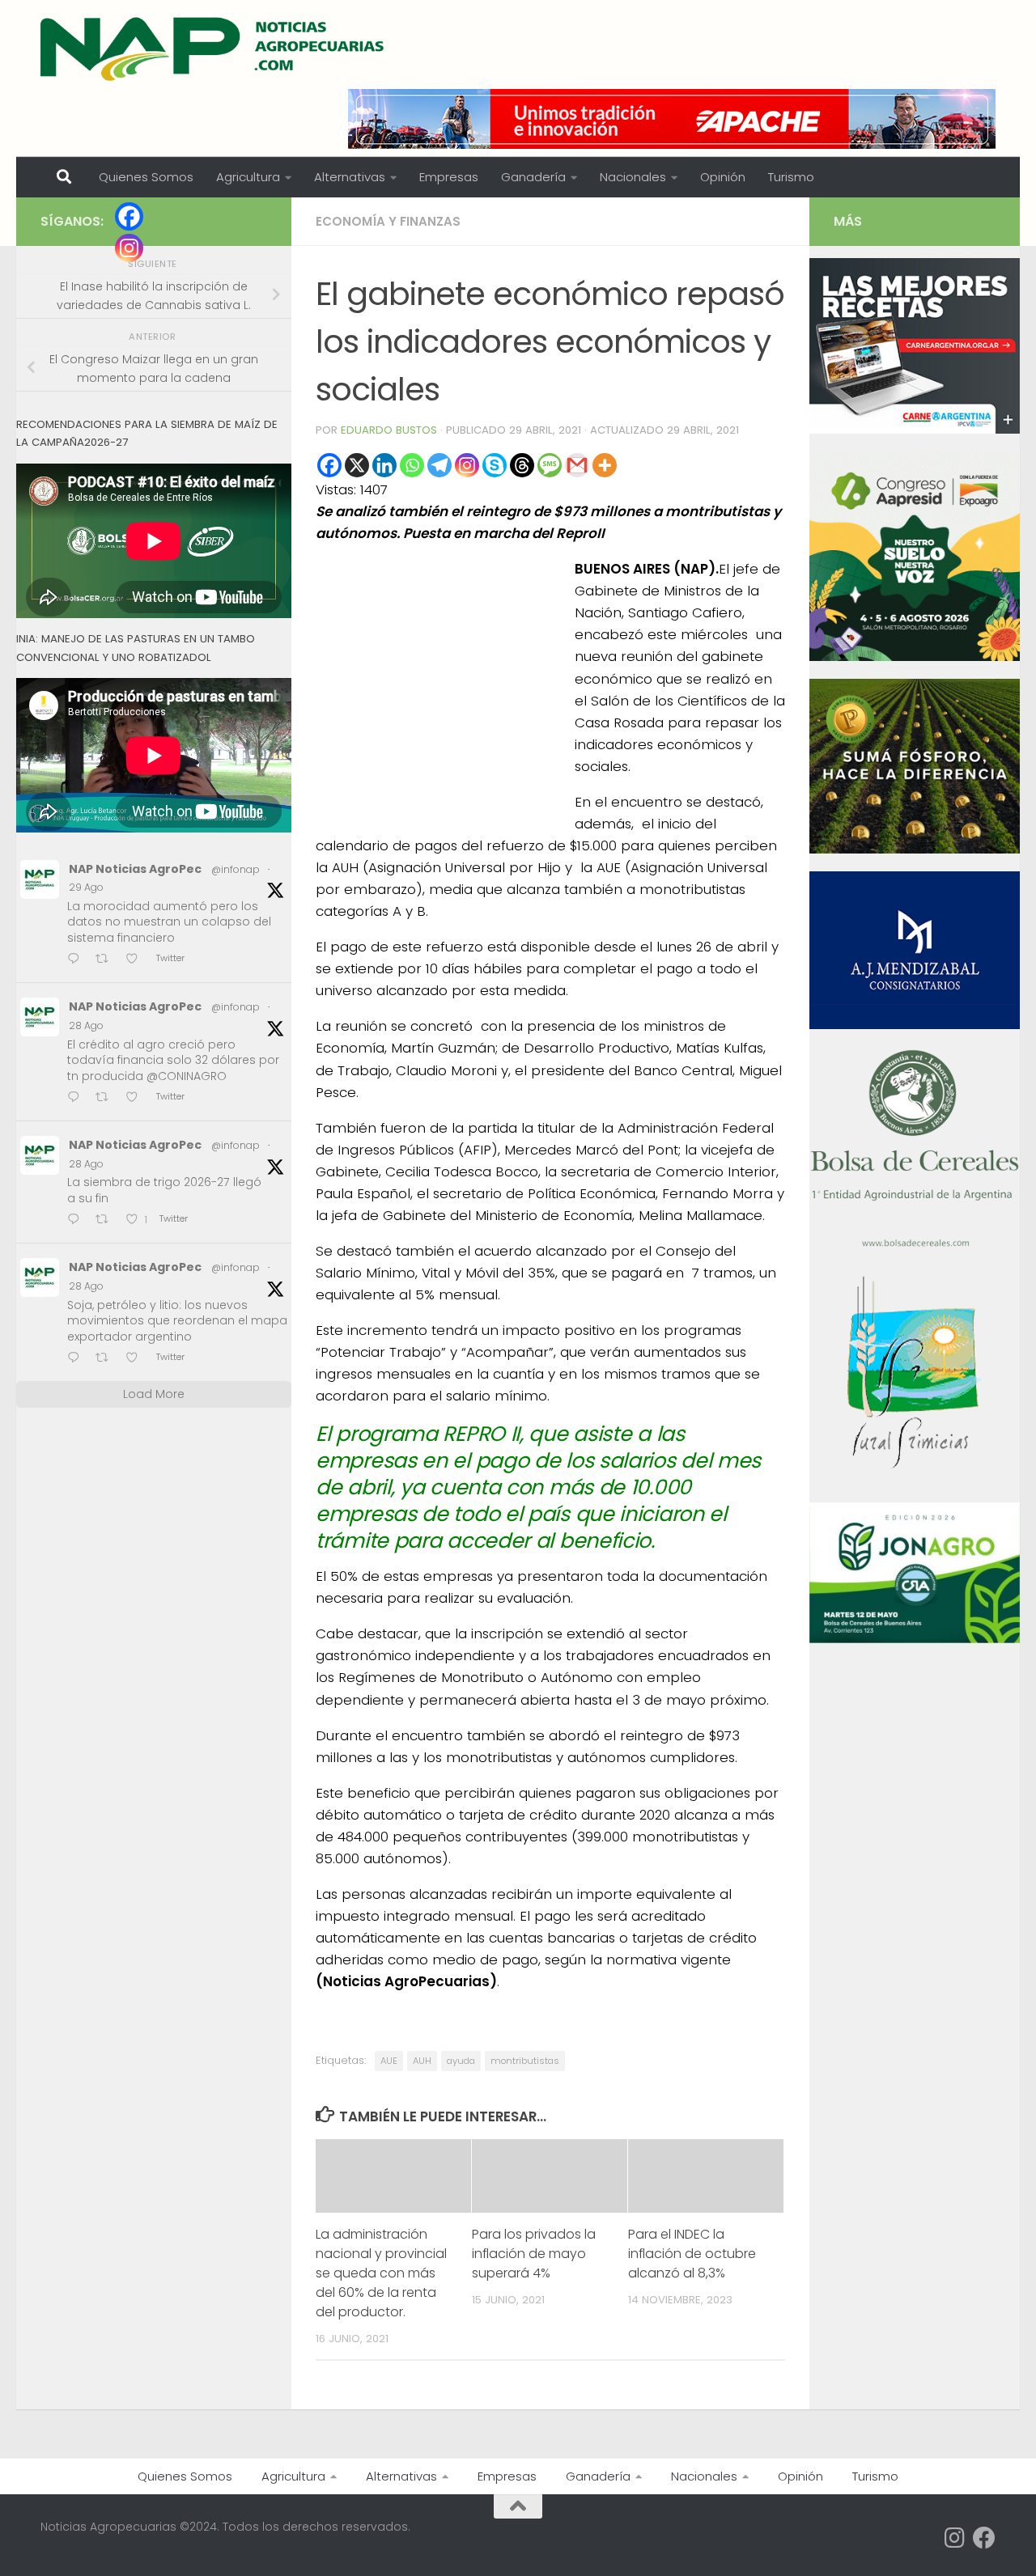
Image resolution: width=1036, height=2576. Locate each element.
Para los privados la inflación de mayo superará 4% (534, 2254)
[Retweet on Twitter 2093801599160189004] (107, 960)
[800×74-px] (672, 119)
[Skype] (495, 465)
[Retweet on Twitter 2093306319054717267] (107, 1220)
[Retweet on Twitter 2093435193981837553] (107, 1098)
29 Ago (86, 887)
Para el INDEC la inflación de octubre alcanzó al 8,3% (692, 2254)
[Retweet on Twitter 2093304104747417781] (107, 1359)
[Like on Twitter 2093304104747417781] (137, 1359)
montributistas (525, 2061)
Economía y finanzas (388, 221)
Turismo (791, 177)
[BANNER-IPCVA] (915, 430)
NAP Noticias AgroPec (135, 869)
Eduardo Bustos (389, 430)
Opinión (723, 177)
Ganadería (533, 177)
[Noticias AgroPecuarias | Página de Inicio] (214, 49)
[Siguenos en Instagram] (955, 2538)
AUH (422, 2061)
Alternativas (350, 177)
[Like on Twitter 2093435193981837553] (137, 1098)
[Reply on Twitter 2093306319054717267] (77, 1220)
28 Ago (86, 1025)
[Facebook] (329, 465)
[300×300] (915, 657)
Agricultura (248, 177)
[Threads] (522, 465)
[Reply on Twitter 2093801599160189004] (77, 960)
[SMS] (550, 465)
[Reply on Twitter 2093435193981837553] (77, 1098)
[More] (605, 465)
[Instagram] (467, 465)
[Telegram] (439, 465)
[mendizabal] (915, 1025)
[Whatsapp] (412, 465)
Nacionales (633, 177)
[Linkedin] (384, 465)
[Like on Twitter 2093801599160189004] (137, 960)
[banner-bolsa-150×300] (915, 1245)
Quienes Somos (146, 177)
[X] (357, 465)
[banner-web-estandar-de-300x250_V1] (915, 849)
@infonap (236, 869)
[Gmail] (577, 465)
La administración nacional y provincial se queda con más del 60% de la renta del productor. (381, 2273)
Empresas (449, 177)
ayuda (461, 2061)
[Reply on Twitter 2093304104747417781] (77, 1359)
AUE (389, 2061)
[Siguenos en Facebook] (984, 2538)
